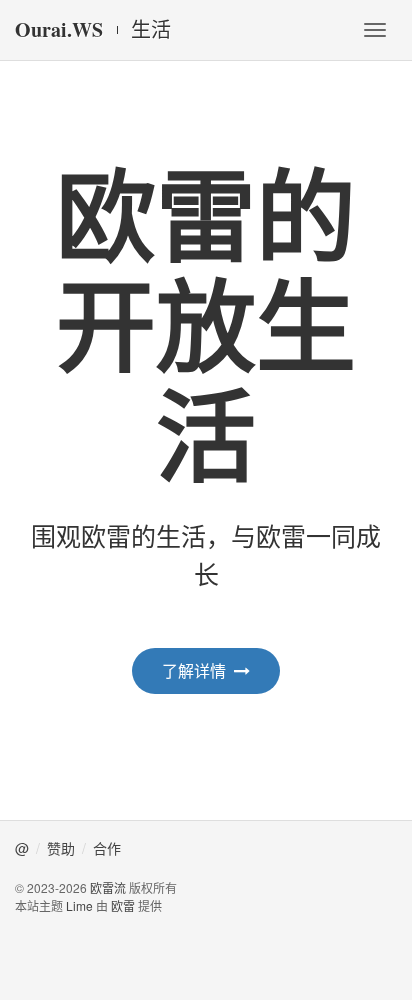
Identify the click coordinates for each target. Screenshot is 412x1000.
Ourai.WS (59, 29)
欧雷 (123, 905)
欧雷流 (108, 887)
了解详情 (194, 670)
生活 (151, 30)
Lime (79, 905)
